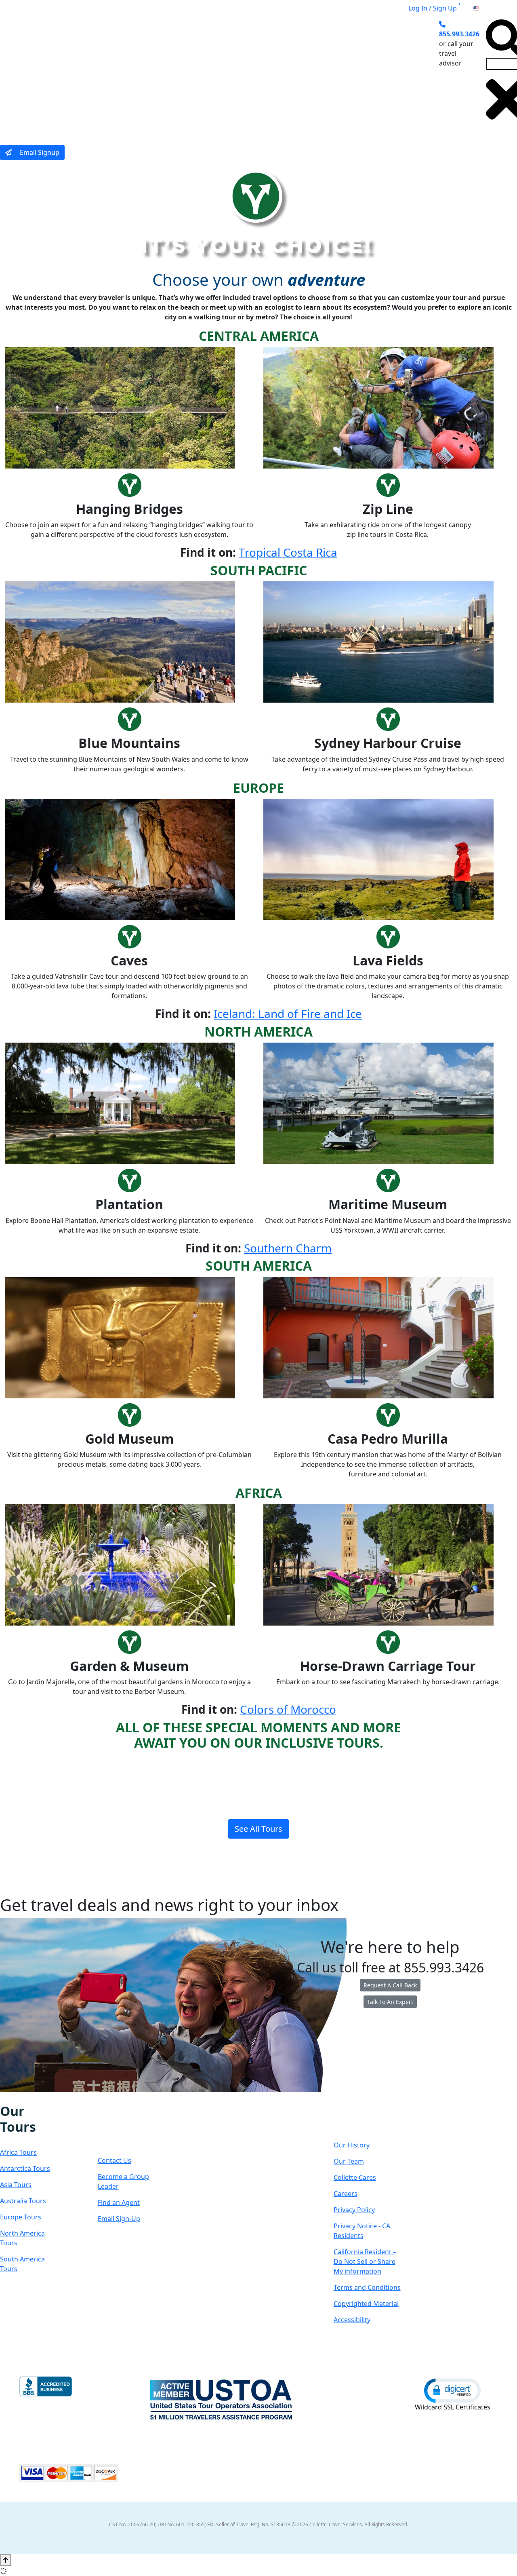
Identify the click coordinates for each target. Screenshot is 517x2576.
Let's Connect (123, 2127)
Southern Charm (288, 1248)
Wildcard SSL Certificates (453, 2407)
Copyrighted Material (366, 2304)
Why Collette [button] (227, 74)
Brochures (316, 74)
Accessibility (352, 2320)
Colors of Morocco (288, 1709)
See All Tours (258, 1829)
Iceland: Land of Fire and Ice (288, 1014)
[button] (452, 2390)
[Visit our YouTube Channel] (46, 2098)
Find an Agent (119, 2202)
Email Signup (39, 152)
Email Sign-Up (119, 2219)
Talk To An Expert (390, 2002)
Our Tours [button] (102, 74)
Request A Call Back (390, 1985)
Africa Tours (18, 2152)
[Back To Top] (6, 2560)
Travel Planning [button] (370, 74)
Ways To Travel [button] (163, 74)
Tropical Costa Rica (288, 552)
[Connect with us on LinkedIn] (29, 2098)
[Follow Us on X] (20, 2098)
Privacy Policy (354, 2210)
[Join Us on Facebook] (4, 2098)
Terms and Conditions (367, 2287)
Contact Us (115, 2160)
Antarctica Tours (25, 2168)
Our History (352, 2145)
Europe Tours (21, 2217)
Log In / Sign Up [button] (433, 8)
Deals (277, 74)
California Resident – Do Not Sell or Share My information (365, 2261)
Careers (346, 2194)
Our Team (349, 2161)
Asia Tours (16, 2185)
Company (363, 2119)
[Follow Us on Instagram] (12, 2098)
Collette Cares (355, 2177)
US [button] (485, 8)
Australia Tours (23, 2201)
